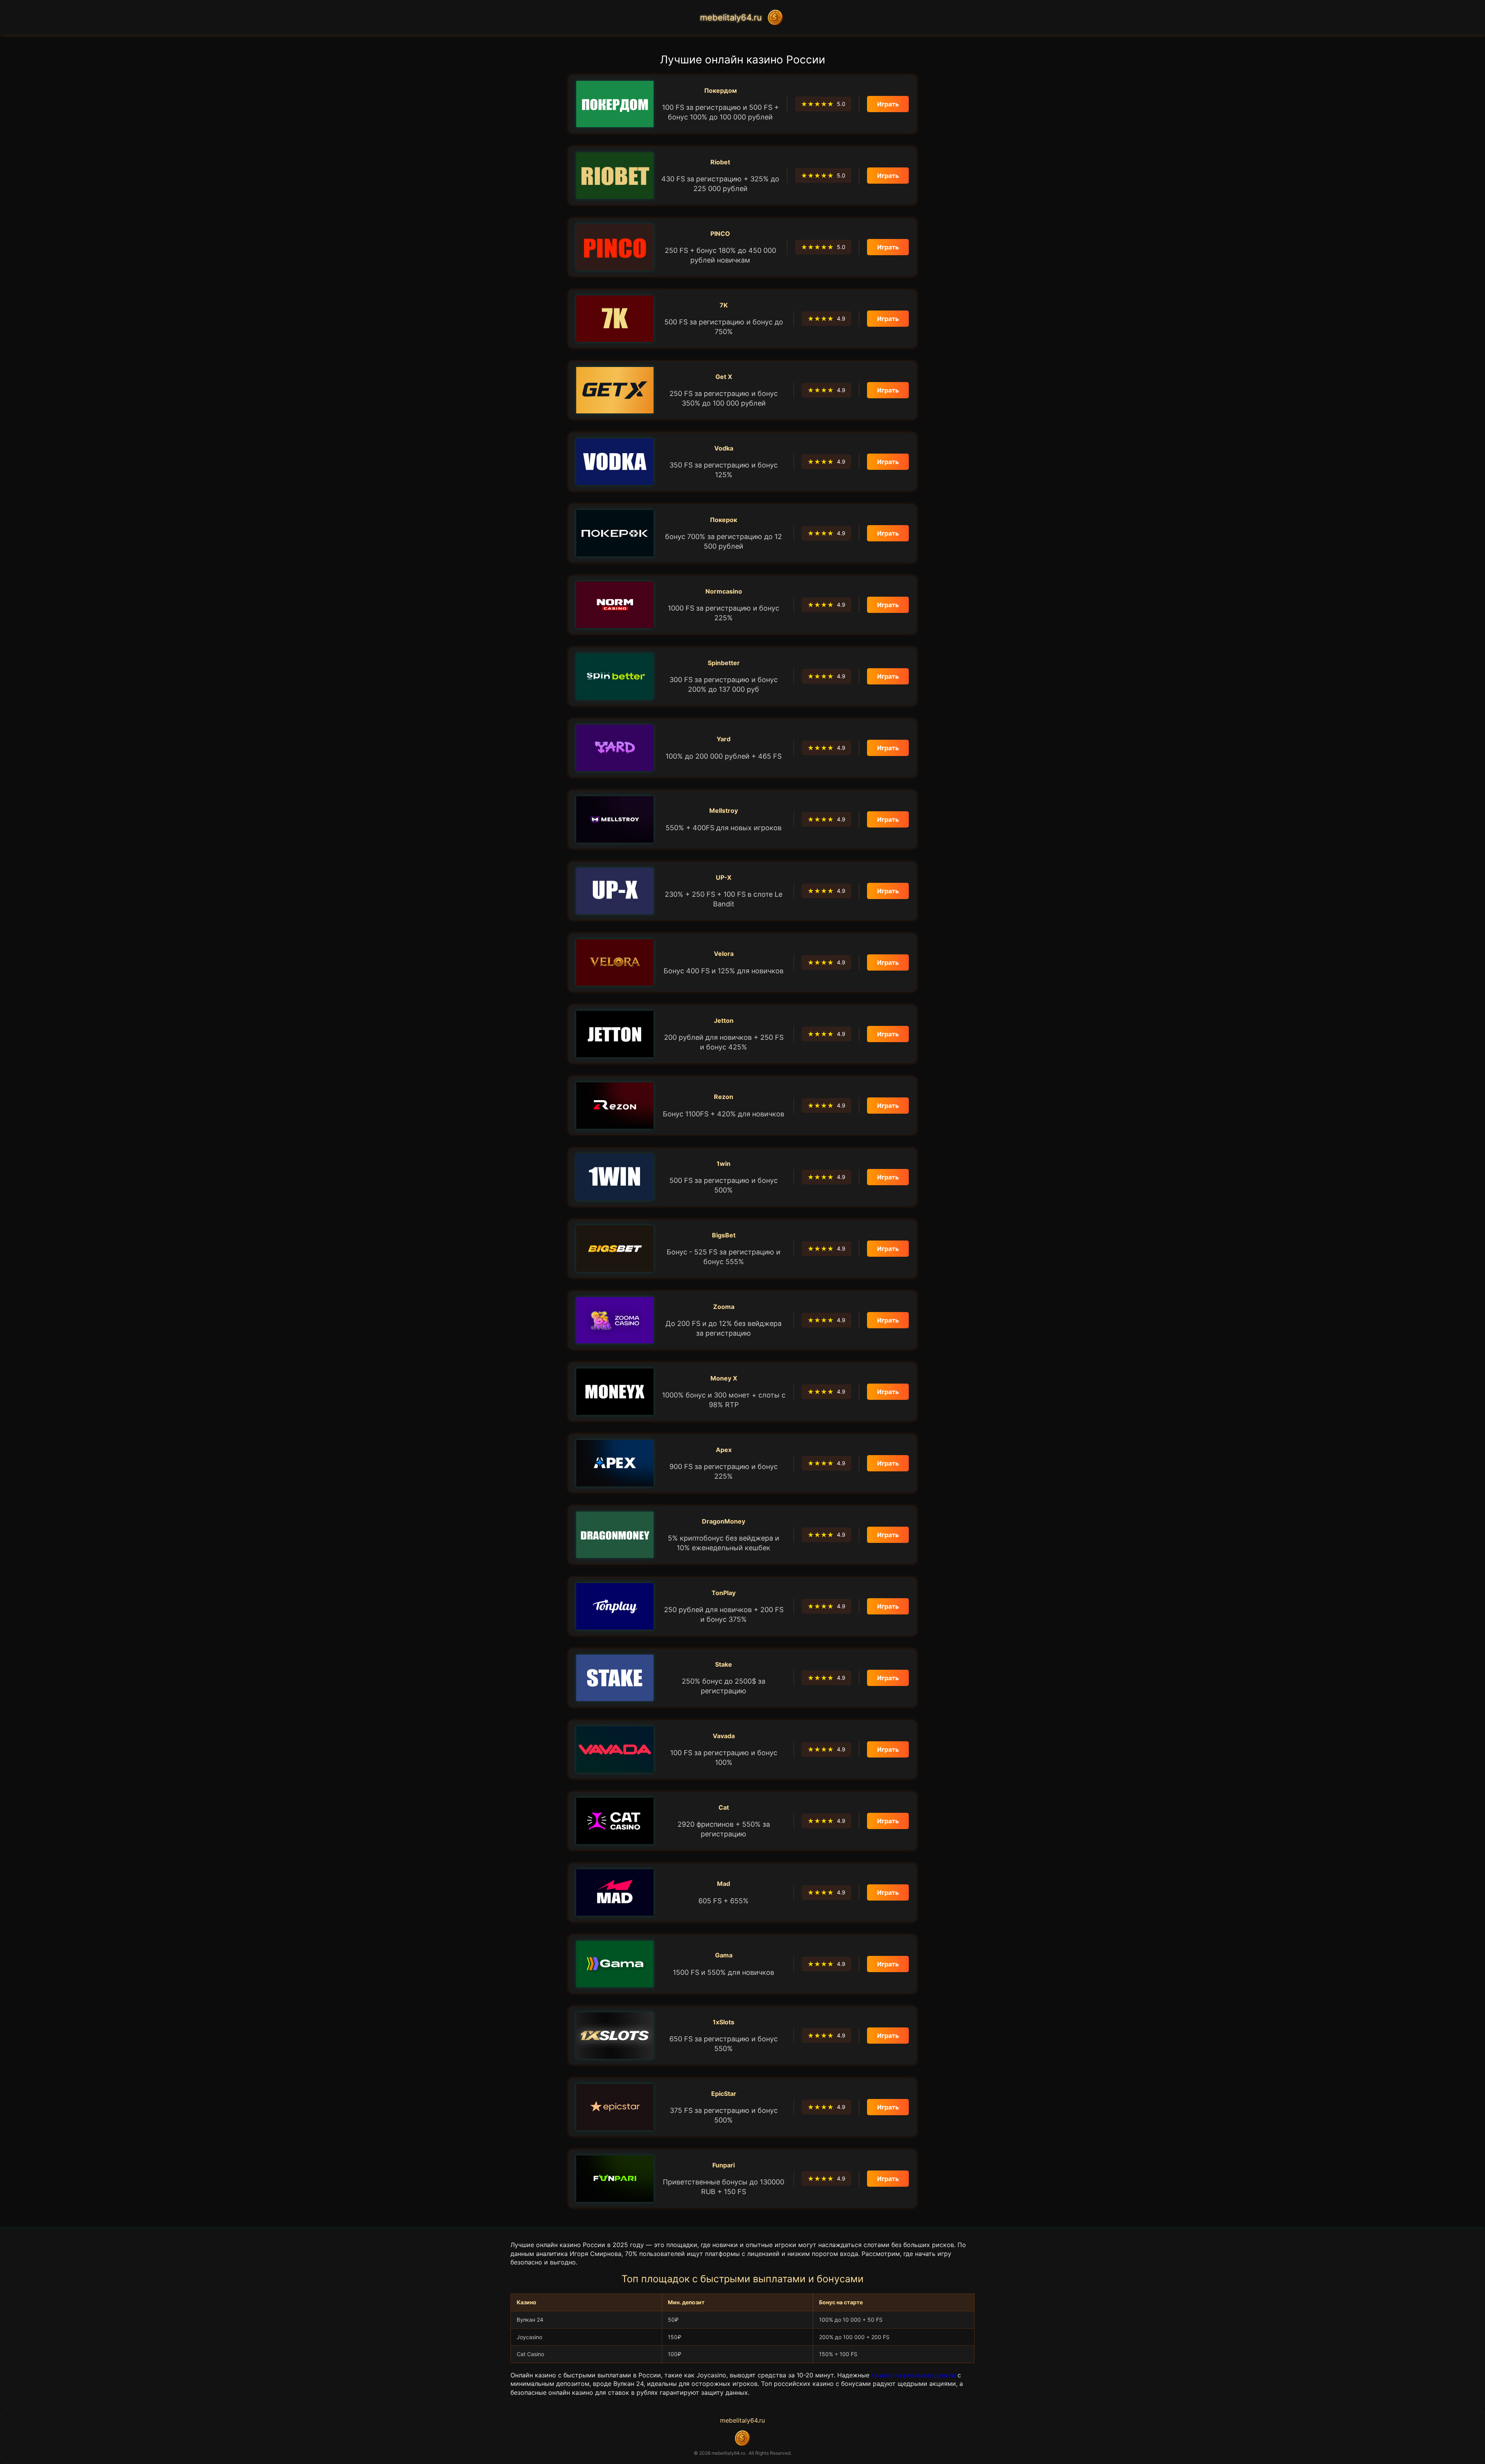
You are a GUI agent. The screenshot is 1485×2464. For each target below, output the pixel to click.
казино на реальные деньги (913, 2375)
